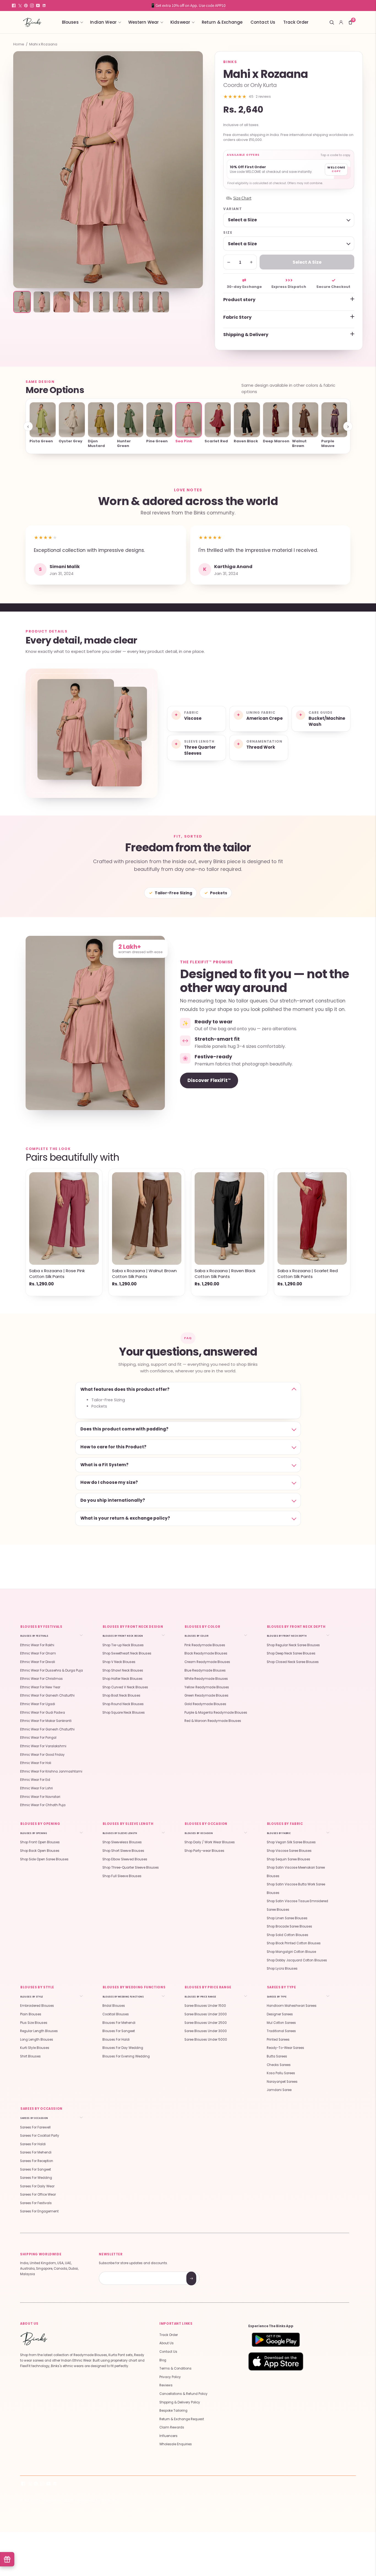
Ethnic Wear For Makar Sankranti (46, 1721)
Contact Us (263, 22)
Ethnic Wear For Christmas (41, 1679)
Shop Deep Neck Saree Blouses (291, 1653)
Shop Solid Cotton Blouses (288, 1935)
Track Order (296, 22)
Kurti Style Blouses (35, 2048)
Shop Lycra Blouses (282, 1969)
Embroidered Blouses (37, 2006)
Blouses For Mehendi (119, 2023)
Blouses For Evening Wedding (126, 2056)
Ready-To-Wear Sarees (285, 2048)
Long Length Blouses (37, 2040)
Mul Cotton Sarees (281, 2023)
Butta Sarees (277, 2056)
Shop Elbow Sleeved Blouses (125, 1859)
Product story (239, 300)
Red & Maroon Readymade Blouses (213, 1721)
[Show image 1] (22, 302)
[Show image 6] (121, 302)
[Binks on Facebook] (14, 6)
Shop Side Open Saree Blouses (44, 1859)
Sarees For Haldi (33, 2144)
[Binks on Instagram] (32, 6)
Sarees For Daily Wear (37, 2186)
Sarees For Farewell (35, 2127)
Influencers (168, 2436)
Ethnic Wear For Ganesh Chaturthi (47, 1695)
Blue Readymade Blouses (205, 1670)
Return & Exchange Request (182, 2419)
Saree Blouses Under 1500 (205, 2006)
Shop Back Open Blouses (40, 1851)
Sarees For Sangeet (36, 2169)
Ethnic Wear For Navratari (40, 1797)
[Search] (332, 22)
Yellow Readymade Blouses (207, 1687)
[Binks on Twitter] (20, 6)
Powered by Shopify (97, 2500)
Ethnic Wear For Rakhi (37, 1645)
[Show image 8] (161, 302)
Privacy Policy (170, 2377)
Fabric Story (237, 317)
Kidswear (180, 22)
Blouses (70, 22)
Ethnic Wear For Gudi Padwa (43, 1713)
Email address (118, 2272)
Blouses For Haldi (116, 2040)
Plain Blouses (31, 2014)
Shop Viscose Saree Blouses (289, 1851)
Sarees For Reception (37, 2161)
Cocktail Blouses (116, 2014)
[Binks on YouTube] (38, 6)
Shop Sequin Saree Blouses (288, 1859)
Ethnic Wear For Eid (35, 1780)
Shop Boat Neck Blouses (121, 1695)
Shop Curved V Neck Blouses (125, 1687)
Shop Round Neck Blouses (123, 1704)
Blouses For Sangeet (119, 2031)
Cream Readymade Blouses (207, 1662)
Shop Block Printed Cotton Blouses (294, 1943)
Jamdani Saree (279, 2090)
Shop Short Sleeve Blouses (123, 1851)
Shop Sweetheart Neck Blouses (127, 1653)
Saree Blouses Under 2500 (206, 2023)
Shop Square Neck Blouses (124, 1713)
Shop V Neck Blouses (119, 1662)
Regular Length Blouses (39, 2031)
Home (19, 44)
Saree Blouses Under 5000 (206, 2040)
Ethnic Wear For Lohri (36, 1788)
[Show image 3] (62, 302)
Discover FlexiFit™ (209, 1080)
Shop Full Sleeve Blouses (122, 1876)
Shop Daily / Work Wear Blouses (210, 1842)
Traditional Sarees (281, 2031)
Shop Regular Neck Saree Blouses (293, 1645)
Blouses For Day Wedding (123, 2048)
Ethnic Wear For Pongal (38, 1738)
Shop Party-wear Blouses (204, 1851)
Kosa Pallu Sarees (281, 2073)
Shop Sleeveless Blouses (122, 1842)
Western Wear (144, 22)
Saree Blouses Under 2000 (206, 2014)
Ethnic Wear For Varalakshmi (43, 1746)
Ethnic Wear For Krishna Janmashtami (51, 1771)
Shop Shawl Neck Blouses (123, 1670)
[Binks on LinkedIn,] (44, 6)
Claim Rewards (172, 2427)
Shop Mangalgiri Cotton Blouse (291, 1952)
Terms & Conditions (175, 2368)
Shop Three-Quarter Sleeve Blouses (131, 1868)
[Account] (341, 22)
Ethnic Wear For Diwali (38, 1662)
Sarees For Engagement (39, 2211)
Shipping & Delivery (246, 335)
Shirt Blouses (30, 2056)
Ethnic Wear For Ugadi (38, 1704)
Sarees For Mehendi (36, 2152)
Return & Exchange (222, 22)
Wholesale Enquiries (176, 2444)
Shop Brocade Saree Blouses (289, 1926)
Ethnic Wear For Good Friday (42, 1755)
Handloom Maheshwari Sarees (292, 2006)
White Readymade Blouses (206, 1679)
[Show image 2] (42, 302)
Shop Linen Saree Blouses (287, 1918)
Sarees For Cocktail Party (40, 2136)
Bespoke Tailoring (173, 2411)
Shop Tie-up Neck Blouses (123, 1645)
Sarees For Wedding (36, 2178)
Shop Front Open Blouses (40, 1842)
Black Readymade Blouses (206, 1653)
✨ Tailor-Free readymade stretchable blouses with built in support (188, 5)
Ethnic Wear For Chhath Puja (43, 1805)
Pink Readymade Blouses (205, 1645)
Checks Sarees (279, 2065)
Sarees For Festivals (36, 2203)
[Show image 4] (81, 302)
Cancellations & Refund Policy (183, 2394)
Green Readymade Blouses (206, 1695)
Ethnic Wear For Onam (38, 1653)
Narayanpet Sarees (282, 2082)
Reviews (166, 2385)
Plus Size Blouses (34, 2023)
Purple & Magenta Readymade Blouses (216, 1713)
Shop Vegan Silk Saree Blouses (291, 1842)
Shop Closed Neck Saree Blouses (293, 1662)
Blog (163, 2360)
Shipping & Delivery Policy (180, 2402)
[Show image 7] (141, 302)
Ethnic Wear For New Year (40, 1687)
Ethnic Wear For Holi (36, 1763)
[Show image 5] (101, 302)
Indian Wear (103, 22)
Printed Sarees (278, 2040)
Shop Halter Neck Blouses (122, 1679)
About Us (167, 2343)
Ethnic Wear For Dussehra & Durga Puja (51, 1670)
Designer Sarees (280, 2014)
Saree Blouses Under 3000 (206, 2031)
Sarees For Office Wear (38, 2195)
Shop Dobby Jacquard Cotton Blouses (297, 1960)
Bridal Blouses (114, 2006)
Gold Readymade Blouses (205, 1704)
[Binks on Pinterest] (26, 6)
